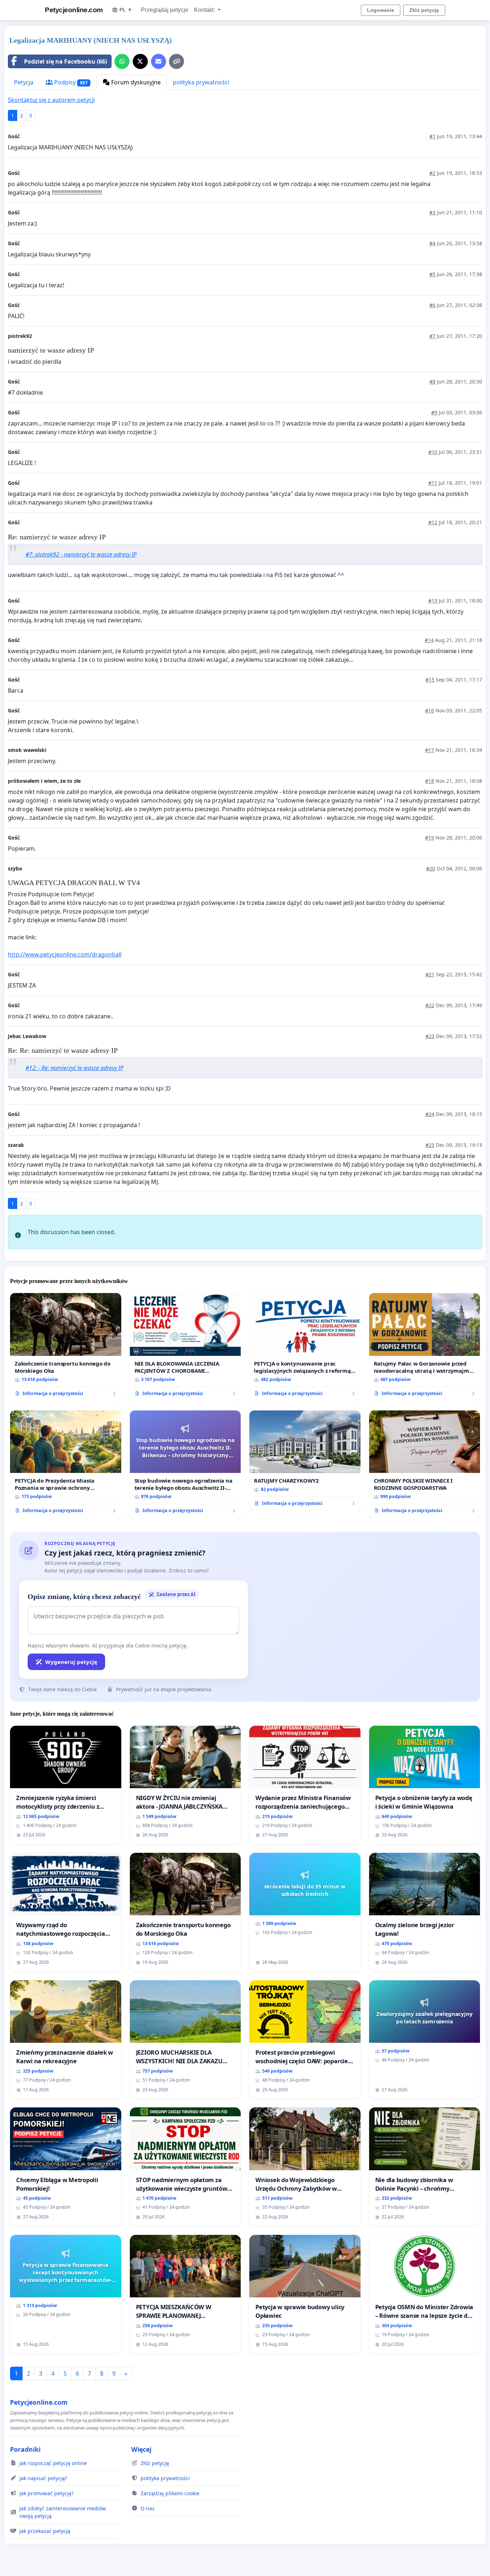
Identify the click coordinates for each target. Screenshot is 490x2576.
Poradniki (25, 2449)
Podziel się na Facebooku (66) (65, 61)
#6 (432, 305)
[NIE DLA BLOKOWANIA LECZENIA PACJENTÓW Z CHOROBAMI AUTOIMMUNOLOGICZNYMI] (185, 1347)
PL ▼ (126, 10)
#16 (430, 710)
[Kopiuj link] (176, 61)
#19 (430, 838)
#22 (430, 1005)
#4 (432, 243)
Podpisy (70, 82)
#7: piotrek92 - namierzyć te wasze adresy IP (81, 554)
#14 (429, 640)
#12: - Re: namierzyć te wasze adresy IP (74, 1068)
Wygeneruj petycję (71, 1662)
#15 (430, 680)
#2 (432, 173)
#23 (430, 1036)
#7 (432, 336)
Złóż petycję (424, 10)
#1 (432, 136)
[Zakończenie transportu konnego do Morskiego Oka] (66, 1347)
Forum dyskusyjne (135, 82)
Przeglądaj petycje (165, 10)
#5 (432, 274)
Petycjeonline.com (74, 10)
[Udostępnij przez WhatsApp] (122, 61)
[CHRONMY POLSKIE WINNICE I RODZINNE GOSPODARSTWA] (425, 1465)
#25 (430, 1145)
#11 (433, 483)
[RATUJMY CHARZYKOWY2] (305, 1461)
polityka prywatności (201, 82)
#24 (430, 1114)
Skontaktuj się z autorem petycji (51, 100)
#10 (433, 452)
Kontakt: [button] (205, 10)
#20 (431, 868)
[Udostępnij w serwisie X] (140, 61)
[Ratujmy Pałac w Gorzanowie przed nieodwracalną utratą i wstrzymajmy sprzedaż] (425, 1347)
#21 (430, 974)
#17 (430, 750)
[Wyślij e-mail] (159, 61)
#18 (430, 781)
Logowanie (381, 10)
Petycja (24, 82)
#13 (433, 601)
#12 (433, 522)
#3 (432, 212)
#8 (432, 382)
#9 (434, 412)
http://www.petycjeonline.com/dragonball (65, 954)
